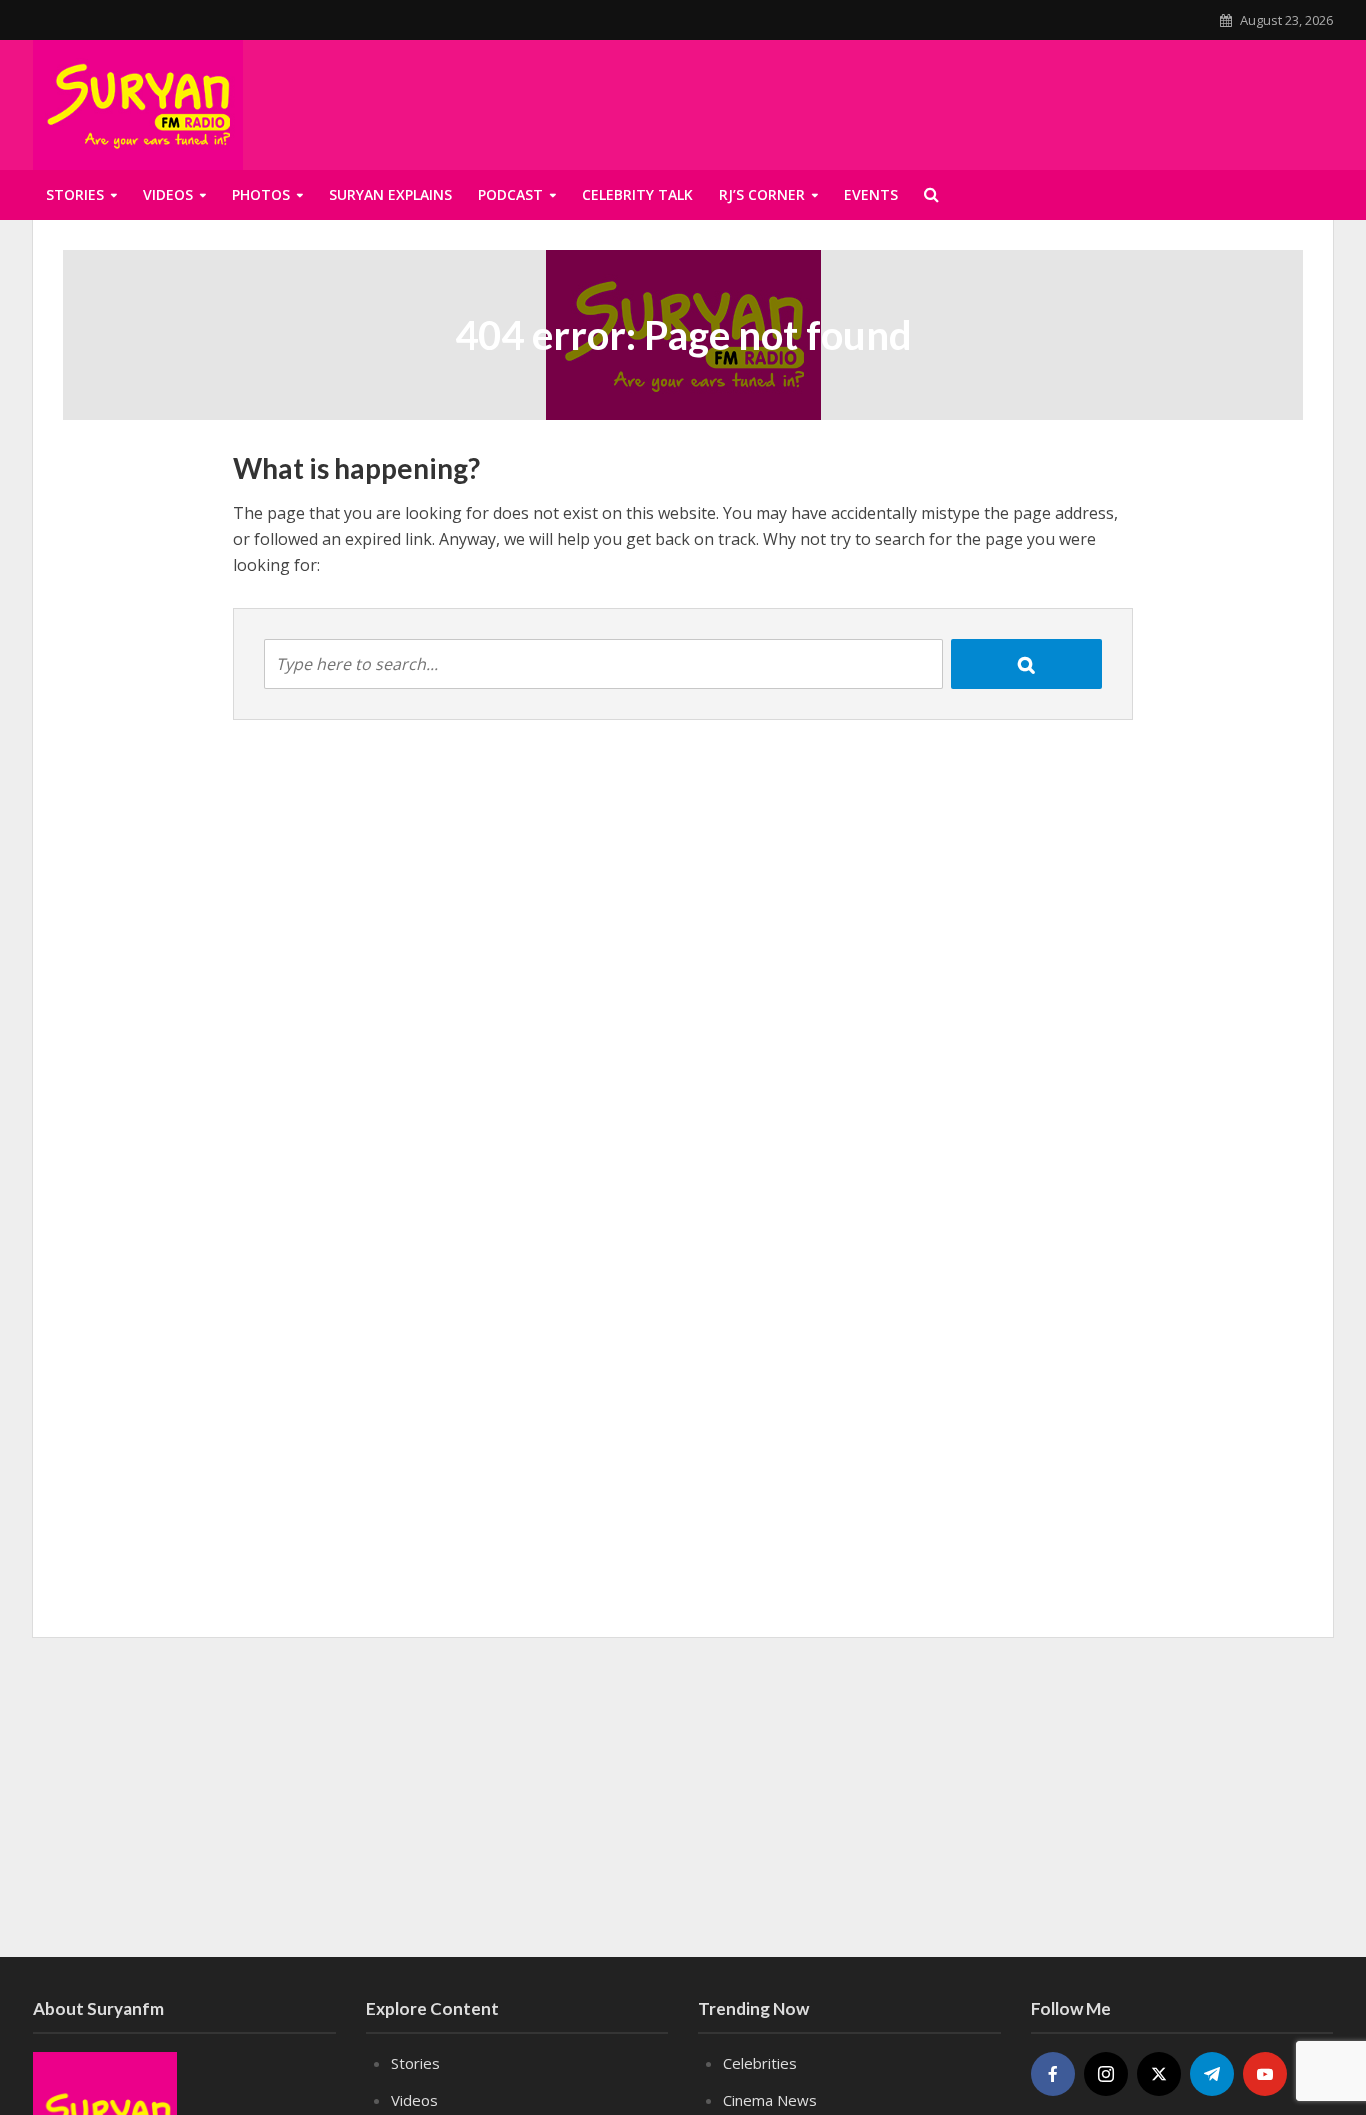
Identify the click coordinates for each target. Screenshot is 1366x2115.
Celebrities (760, 2063)
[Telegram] (1212, 2074)
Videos (168, 194)
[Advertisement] (683, 1797)
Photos (261, 194)
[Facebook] (1053, 2074)
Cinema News (770, 2100)
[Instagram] (1106, 2074)
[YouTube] (1265, 2074)
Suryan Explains (390, 194)
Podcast (510, 194)
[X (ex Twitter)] (1159, 2074)
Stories (75, 194)
